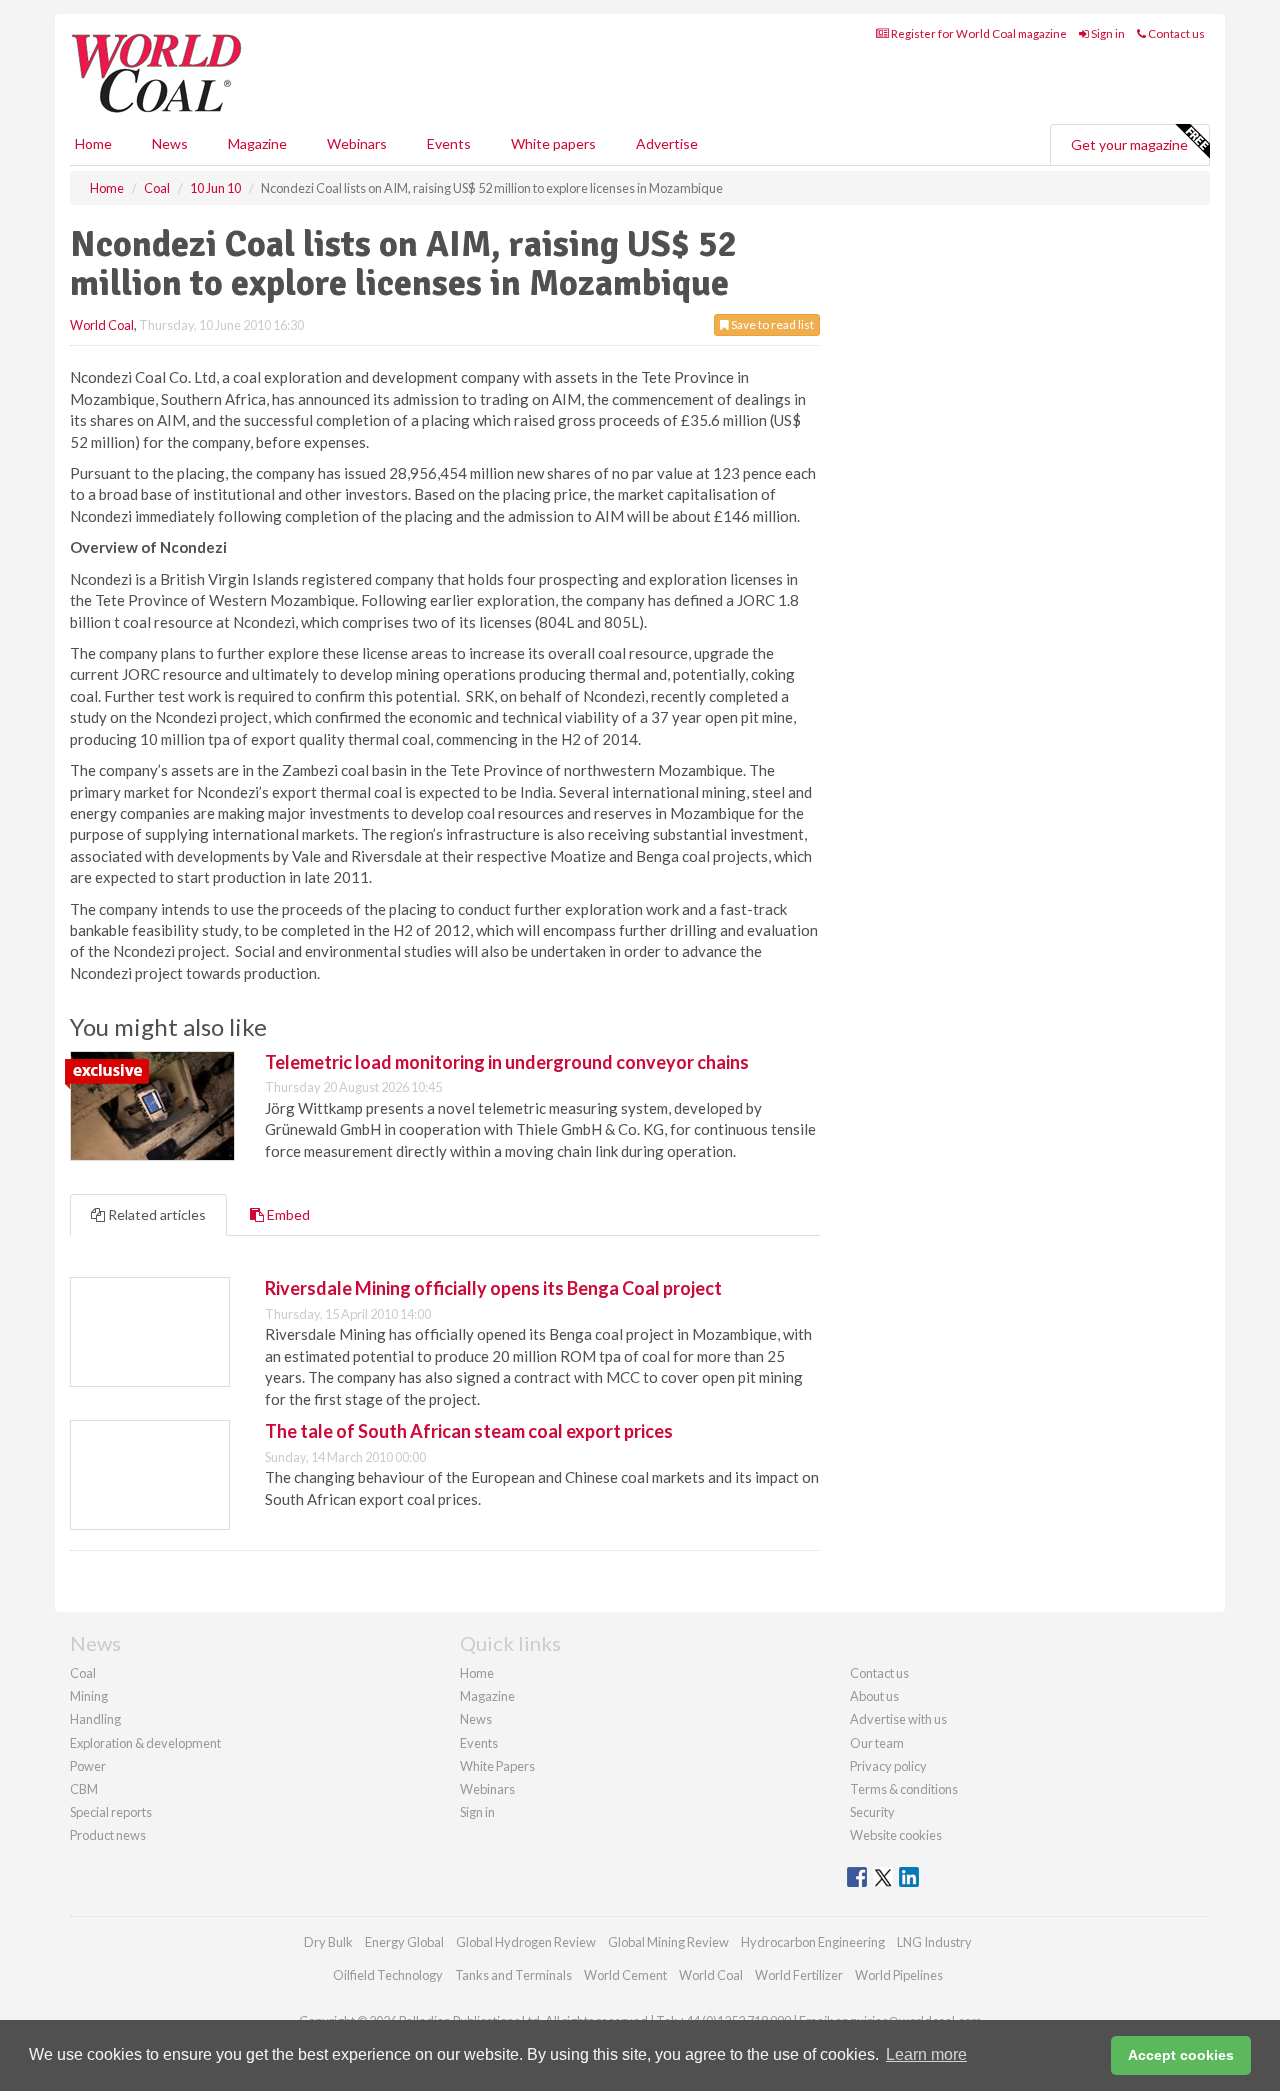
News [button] (170, 143)
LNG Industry (934, 1942)
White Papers (497, 1766)
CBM (84, 1789)
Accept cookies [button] (1181, 2055)
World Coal (102, 325)
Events (449, 143)
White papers (553, 143)
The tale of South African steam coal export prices (469, 1431)
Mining (89, 1696)
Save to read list (771, 324)
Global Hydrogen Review (526, 1942)
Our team (877, 1743)
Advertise (667, 143)
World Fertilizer (799, 1975)
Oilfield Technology (388, 1975)
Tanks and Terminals (513, 1975)
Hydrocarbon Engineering (813, 1942)
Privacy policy (888, 1766)
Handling (95, 1719)
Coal (83, 1673)
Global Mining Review (668, 1942)
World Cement (625, 1975)
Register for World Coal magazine (978, 33)
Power (88, 1766)
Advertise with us (898, 1719)
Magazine (257, 143)
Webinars (357, 143)
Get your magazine (1129, 144)
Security (872, 1812)
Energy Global (404, 1942)
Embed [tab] (287, 1214)
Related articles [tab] (155, 1214)
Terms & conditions (904, 1789)
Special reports (111, 1812)
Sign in (1107, 33)
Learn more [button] (926, 2054)
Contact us (1175, 33)
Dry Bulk (328, 1942)
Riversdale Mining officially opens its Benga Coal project (493, 1288)
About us (874, 1696)
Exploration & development (145, 1743)
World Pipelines (899, 1975)
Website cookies (896, 1835)
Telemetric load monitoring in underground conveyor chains (507, 1062)
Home (93, 143)
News (476, 1719)
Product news (108, 1835)
